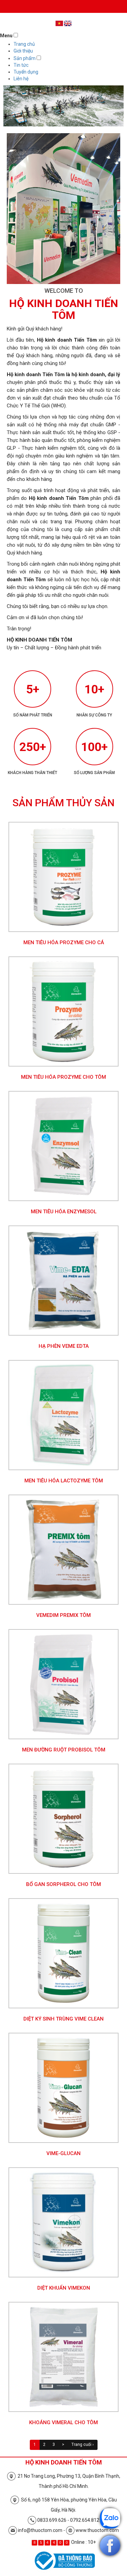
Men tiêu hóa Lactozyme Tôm (64, 1481)
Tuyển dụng (26, 72)
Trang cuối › (83, 2445)
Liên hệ (21, 79)
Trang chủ (24, 44)
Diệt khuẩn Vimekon (64, 2288)
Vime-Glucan (63, 2153)
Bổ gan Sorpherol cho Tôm (63, 1884)
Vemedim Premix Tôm (63, 1615)
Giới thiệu (23, 51)
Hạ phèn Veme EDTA (64, 1346)
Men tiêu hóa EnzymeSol (64, 1212)
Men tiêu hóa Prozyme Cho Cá (64, 942)
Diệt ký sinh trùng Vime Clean (63, 2019)
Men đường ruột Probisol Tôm (64, 1750)
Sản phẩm (25, 58)
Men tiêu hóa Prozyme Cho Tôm (63, 1077)
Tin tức (21, 65)
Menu (6, 36)
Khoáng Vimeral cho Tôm (63, 2422)
